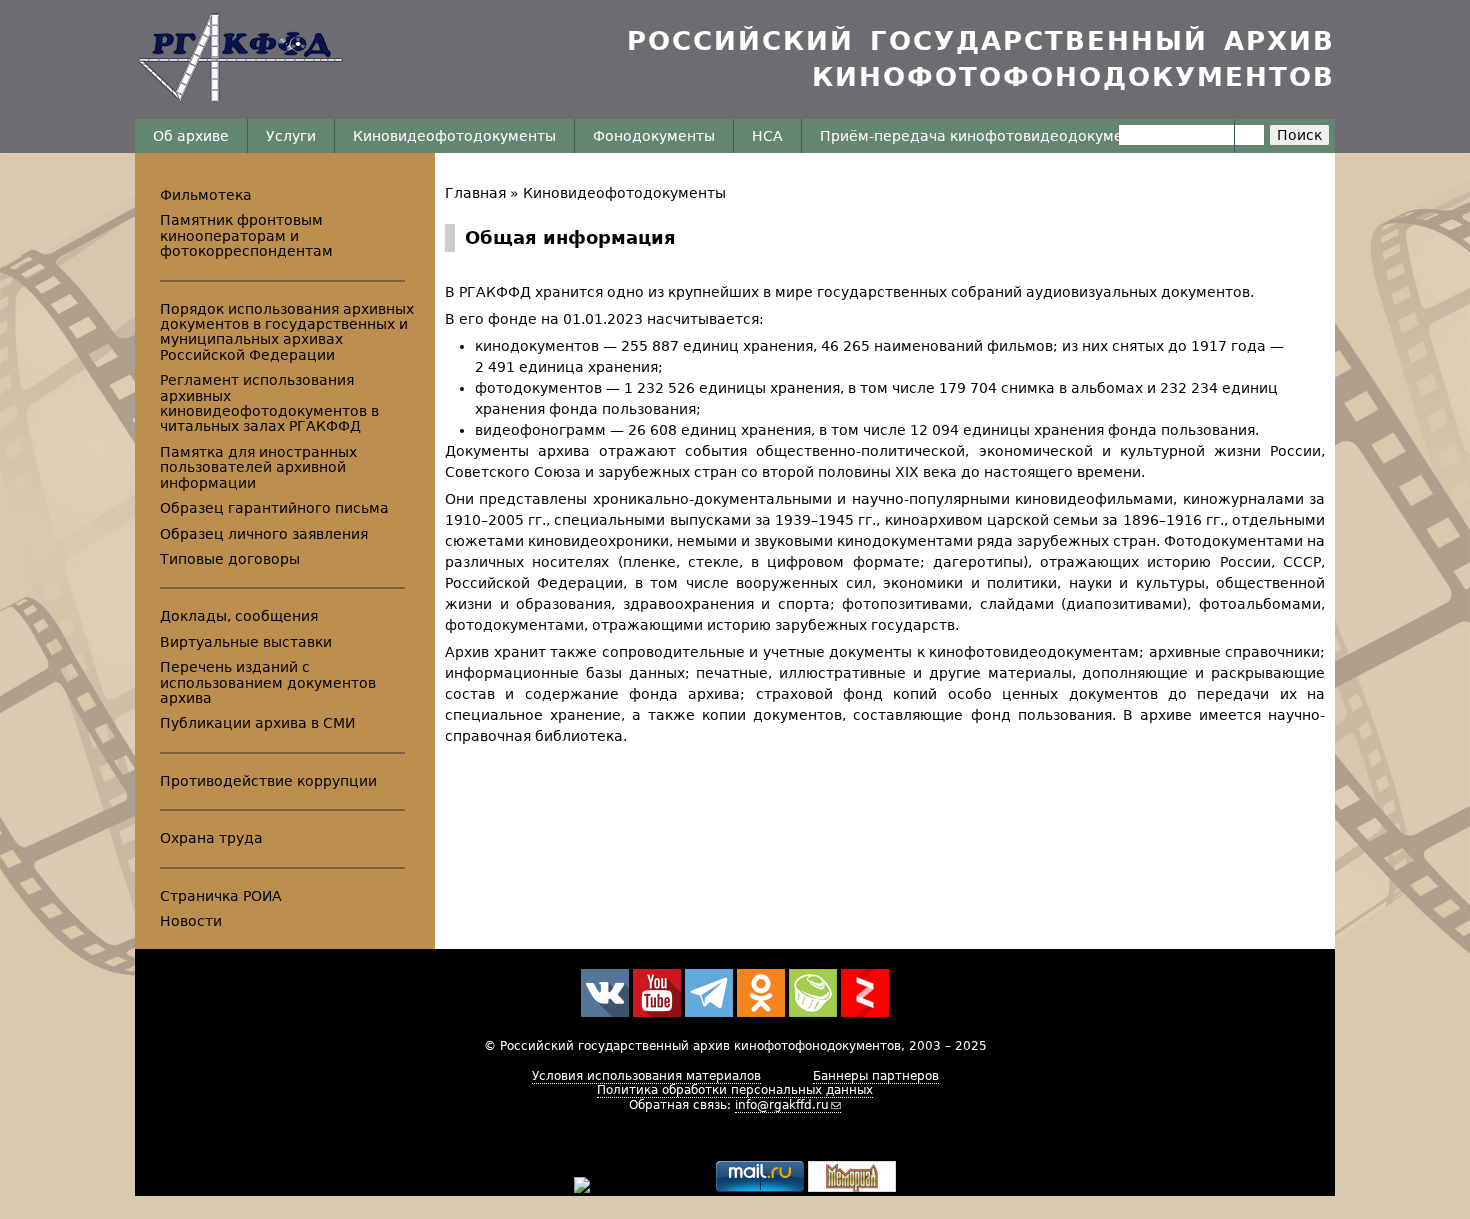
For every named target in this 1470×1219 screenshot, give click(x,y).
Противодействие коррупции (268, 781)
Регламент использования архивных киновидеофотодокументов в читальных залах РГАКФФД (269, 403)
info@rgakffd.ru (782, 1105)
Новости (191, 921)
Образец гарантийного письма (274, 508)
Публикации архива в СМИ (257, 723)
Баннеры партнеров (876, 1076)
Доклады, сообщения (239, 616)
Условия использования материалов (646, 1076)
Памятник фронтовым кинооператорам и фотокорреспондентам (246, 235)
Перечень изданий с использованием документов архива (268, 682)
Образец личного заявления (264, 534)
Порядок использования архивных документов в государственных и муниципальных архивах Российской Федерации (287, 332)
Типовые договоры (230, 559)
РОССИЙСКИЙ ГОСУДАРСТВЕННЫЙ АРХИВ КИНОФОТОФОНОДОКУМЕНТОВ (981, 59)
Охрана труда (211, 838)
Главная (475, 193)
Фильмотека (206, 195)
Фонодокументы (654, 136)
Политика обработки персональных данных (735, 1090)
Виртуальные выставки (246, 642)
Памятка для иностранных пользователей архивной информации (258, 467)
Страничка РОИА (221, 896)
